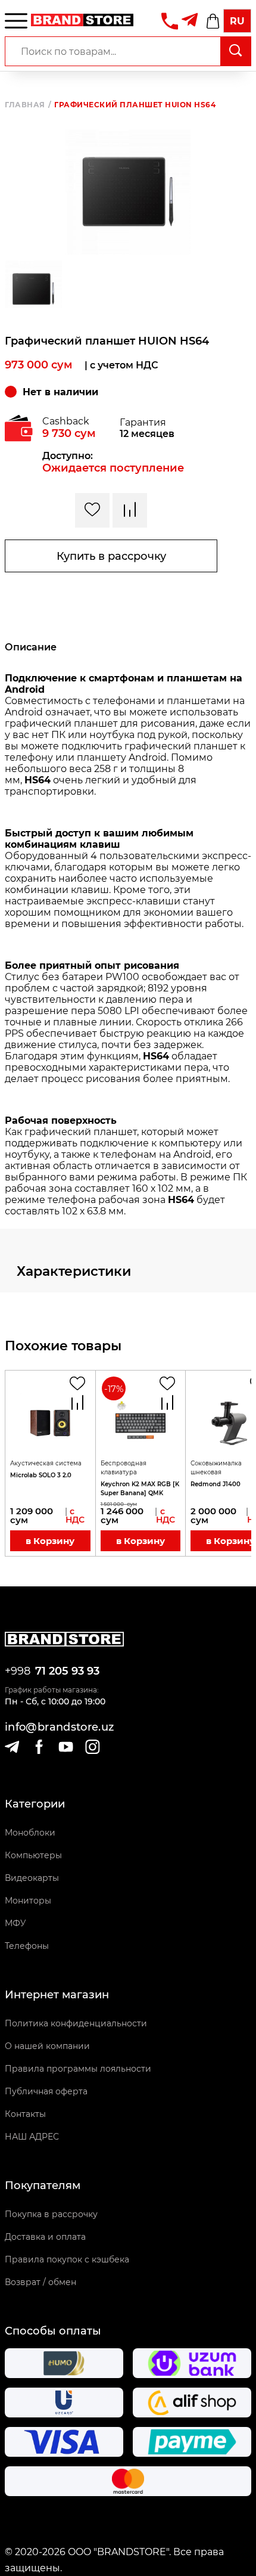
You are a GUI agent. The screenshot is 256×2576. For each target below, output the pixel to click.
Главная (28, 105)
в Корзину (50, 1541)
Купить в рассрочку (111, 556)
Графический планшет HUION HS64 (135, 105)
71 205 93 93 (67, 1671)
